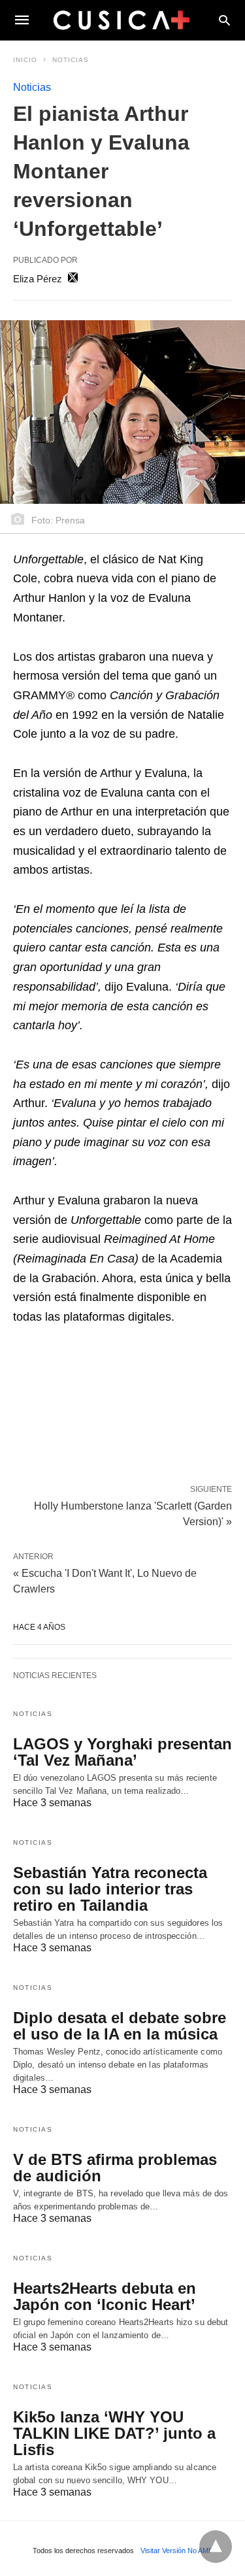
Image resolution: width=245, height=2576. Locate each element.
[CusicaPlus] (122, 20)
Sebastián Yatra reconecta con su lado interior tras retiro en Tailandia (110, 1889)
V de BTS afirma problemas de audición (115, 2168)
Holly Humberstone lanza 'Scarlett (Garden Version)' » (133, 1513)
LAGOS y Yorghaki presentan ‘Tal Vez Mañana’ (122, 1752)
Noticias (71, 60)
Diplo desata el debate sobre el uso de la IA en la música (120, 2026)
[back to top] (216, 2547)
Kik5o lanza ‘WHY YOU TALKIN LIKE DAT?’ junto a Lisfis (114, 2433)
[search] (224, 20)
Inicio (25, 60)
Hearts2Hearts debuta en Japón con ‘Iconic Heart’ (105, 2296)
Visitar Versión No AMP (177, 2551)
